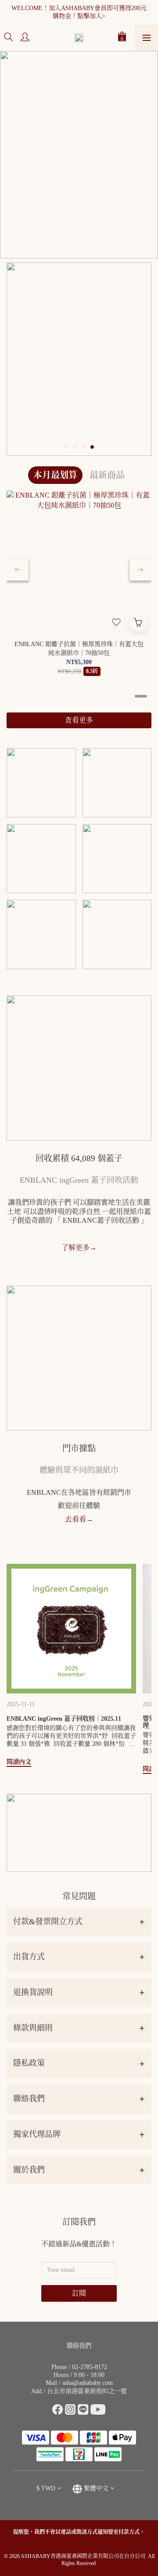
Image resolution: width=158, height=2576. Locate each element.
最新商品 (107, 475)
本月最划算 (55, 475)
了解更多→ (79, 1248)
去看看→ (79, 1519)
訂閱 (79, 2293)
